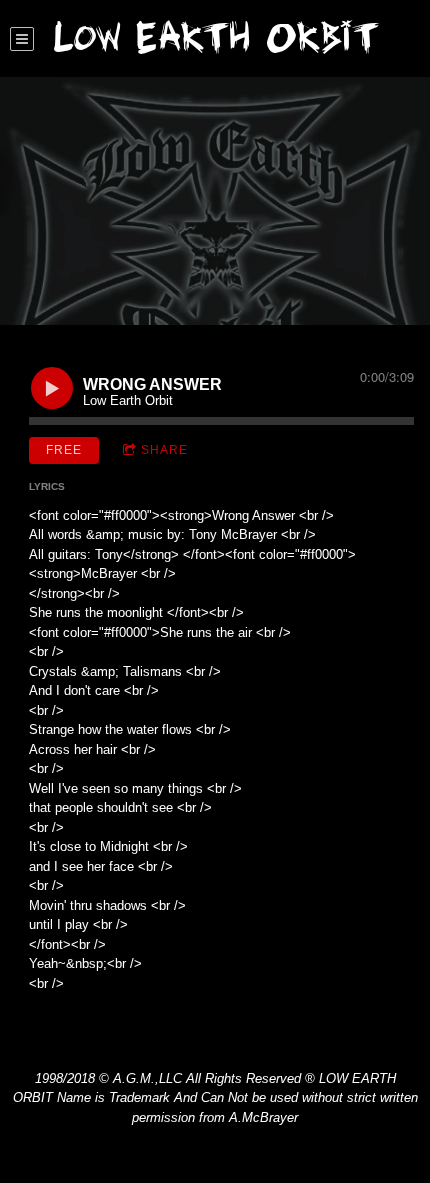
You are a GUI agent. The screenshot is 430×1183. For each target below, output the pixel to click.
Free (64, 450)
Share (164, 450)
